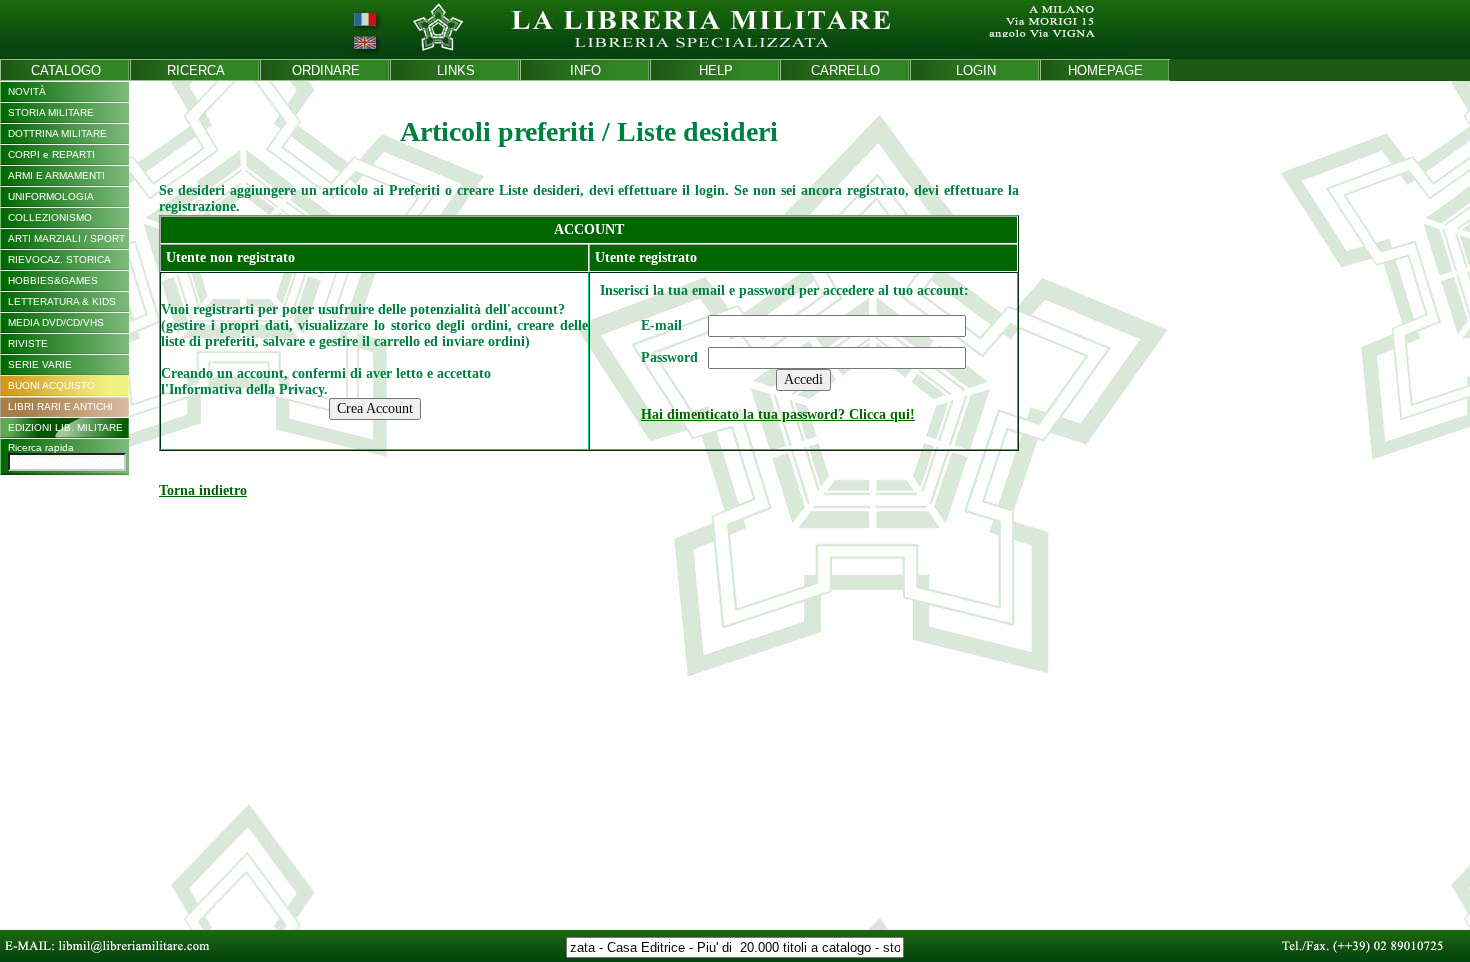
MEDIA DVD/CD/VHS (56, 322)
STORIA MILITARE (51, 112)
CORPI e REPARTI (51, 154)
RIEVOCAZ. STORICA (59, 259)
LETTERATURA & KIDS (62, 301)
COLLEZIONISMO (50, 217)
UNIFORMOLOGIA (51, 196)
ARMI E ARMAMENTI (56, 175)
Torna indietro (203, 490)
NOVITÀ (27, 91)
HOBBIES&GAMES (53, 280)
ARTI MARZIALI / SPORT (66, 238)
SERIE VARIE (40, 364)
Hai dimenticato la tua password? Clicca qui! (778, 414)
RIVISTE (28, 343)
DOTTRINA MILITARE (57, 133)
